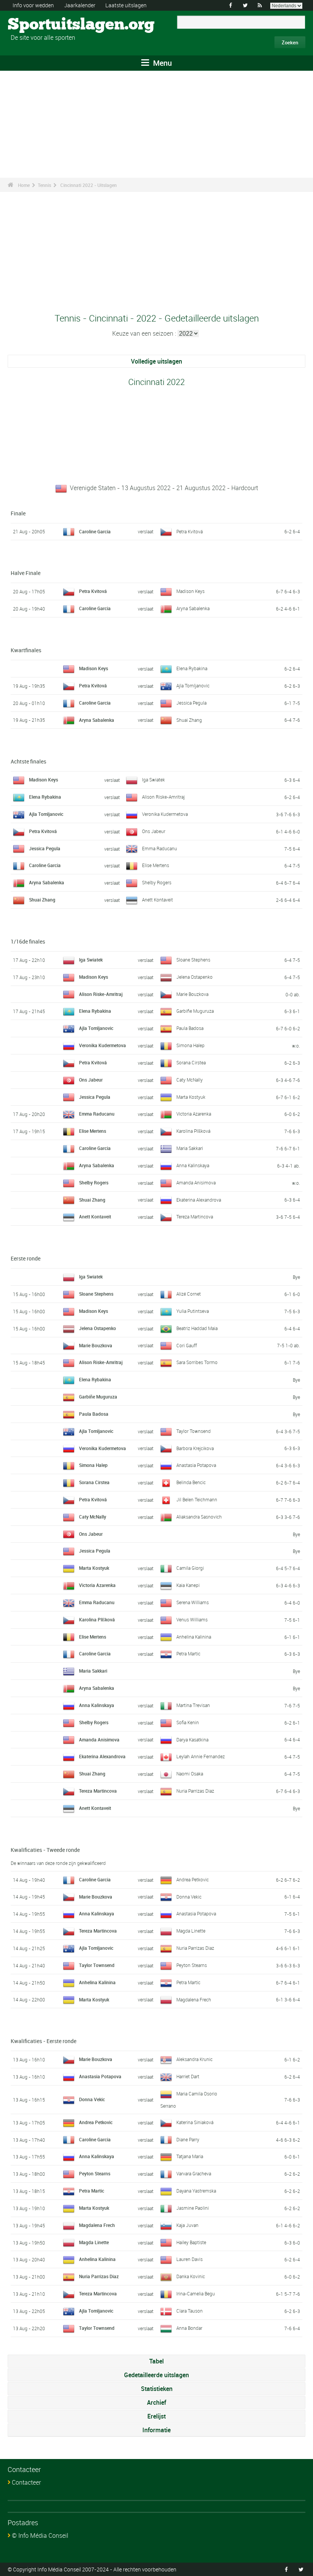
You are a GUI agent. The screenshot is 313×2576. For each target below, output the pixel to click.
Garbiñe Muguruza (195, 1011)
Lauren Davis (190, 2259)
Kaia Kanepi (188, 1585)
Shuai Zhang (189, 720)
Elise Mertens (156, 865)
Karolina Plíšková (193, 1131)
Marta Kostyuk (191, 1097)
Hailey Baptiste (191, 2242)
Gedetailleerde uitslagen (156, 2375)
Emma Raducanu (160, 848)
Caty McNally (190, 1080)
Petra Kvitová (190, 531)
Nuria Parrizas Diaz (195, 1791)
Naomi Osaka (190, 1774)
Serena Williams (193, 1602)
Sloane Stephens (193, 960)
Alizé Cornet (189, 1294)
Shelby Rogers (157, 882)
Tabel (156, 2361)
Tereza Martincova (195, 1217)
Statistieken (157, 2389)
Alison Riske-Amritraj (163, 797)
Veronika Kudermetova (165, 814)
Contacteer (26, 2482)
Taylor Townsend (194, 1431)
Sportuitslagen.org (36, 25)
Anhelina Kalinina (194, 1637)
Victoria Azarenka (194, 1114)
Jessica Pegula (191, 703)
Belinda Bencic (191, 1482)
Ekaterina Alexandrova (199, 1200)
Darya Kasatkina (192, 1740)
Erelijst (156, 2416)
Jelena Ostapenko (194, 977)
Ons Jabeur (154, 831)
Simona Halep (190, 1045)
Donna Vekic (189, 1897)
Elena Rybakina (192, 668)
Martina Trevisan (193, 1705)
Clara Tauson (190, 2311)
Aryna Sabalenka (193, 608)
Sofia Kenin (188, 1722)
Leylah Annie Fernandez (201, 1756)
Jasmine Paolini (193, 2208)
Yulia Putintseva (193, 1311)
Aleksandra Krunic (194, 2059)
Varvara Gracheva (194, 2173)
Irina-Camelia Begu (196, 2293)
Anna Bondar (189, 2328)
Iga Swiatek (153, 780)
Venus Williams (192, 1619)
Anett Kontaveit (157, 900)
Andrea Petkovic (193, 1879)
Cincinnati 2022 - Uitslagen (89, 185)
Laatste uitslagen (126, 5)
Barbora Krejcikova (195, 1448)
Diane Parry (188, 2139)
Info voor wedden (33, 5)
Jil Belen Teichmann (197, 1499)
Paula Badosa (190, 1028)
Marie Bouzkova (192, 994)
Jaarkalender (80, 5)
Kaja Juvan (187, 2225)
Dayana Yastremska (196, 2191)
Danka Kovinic (191, 2276)
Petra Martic (188, 1653)
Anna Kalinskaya (193, 1165)
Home (24, 185)
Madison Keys (190, 591)
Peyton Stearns (192, 1965)
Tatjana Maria (190, 2156)
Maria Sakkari (190, 1148)
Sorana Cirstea (191, 1062)
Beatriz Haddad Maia (197, 1328)
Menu (161, 63)
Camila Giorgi (190, 1568)
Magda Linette (191, 1931)
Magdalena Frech (194, 1999)
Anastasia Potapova (196, 1465)
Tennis (44, 185)
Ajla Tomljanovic (193, 685)
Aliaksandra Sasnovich (199, 1517)
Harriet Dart (188, 2076)
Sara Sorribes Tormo (197, 1362)
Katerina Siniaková (195, 2122)
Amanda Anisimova (196, 1182)
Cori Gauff (187, 1345)
